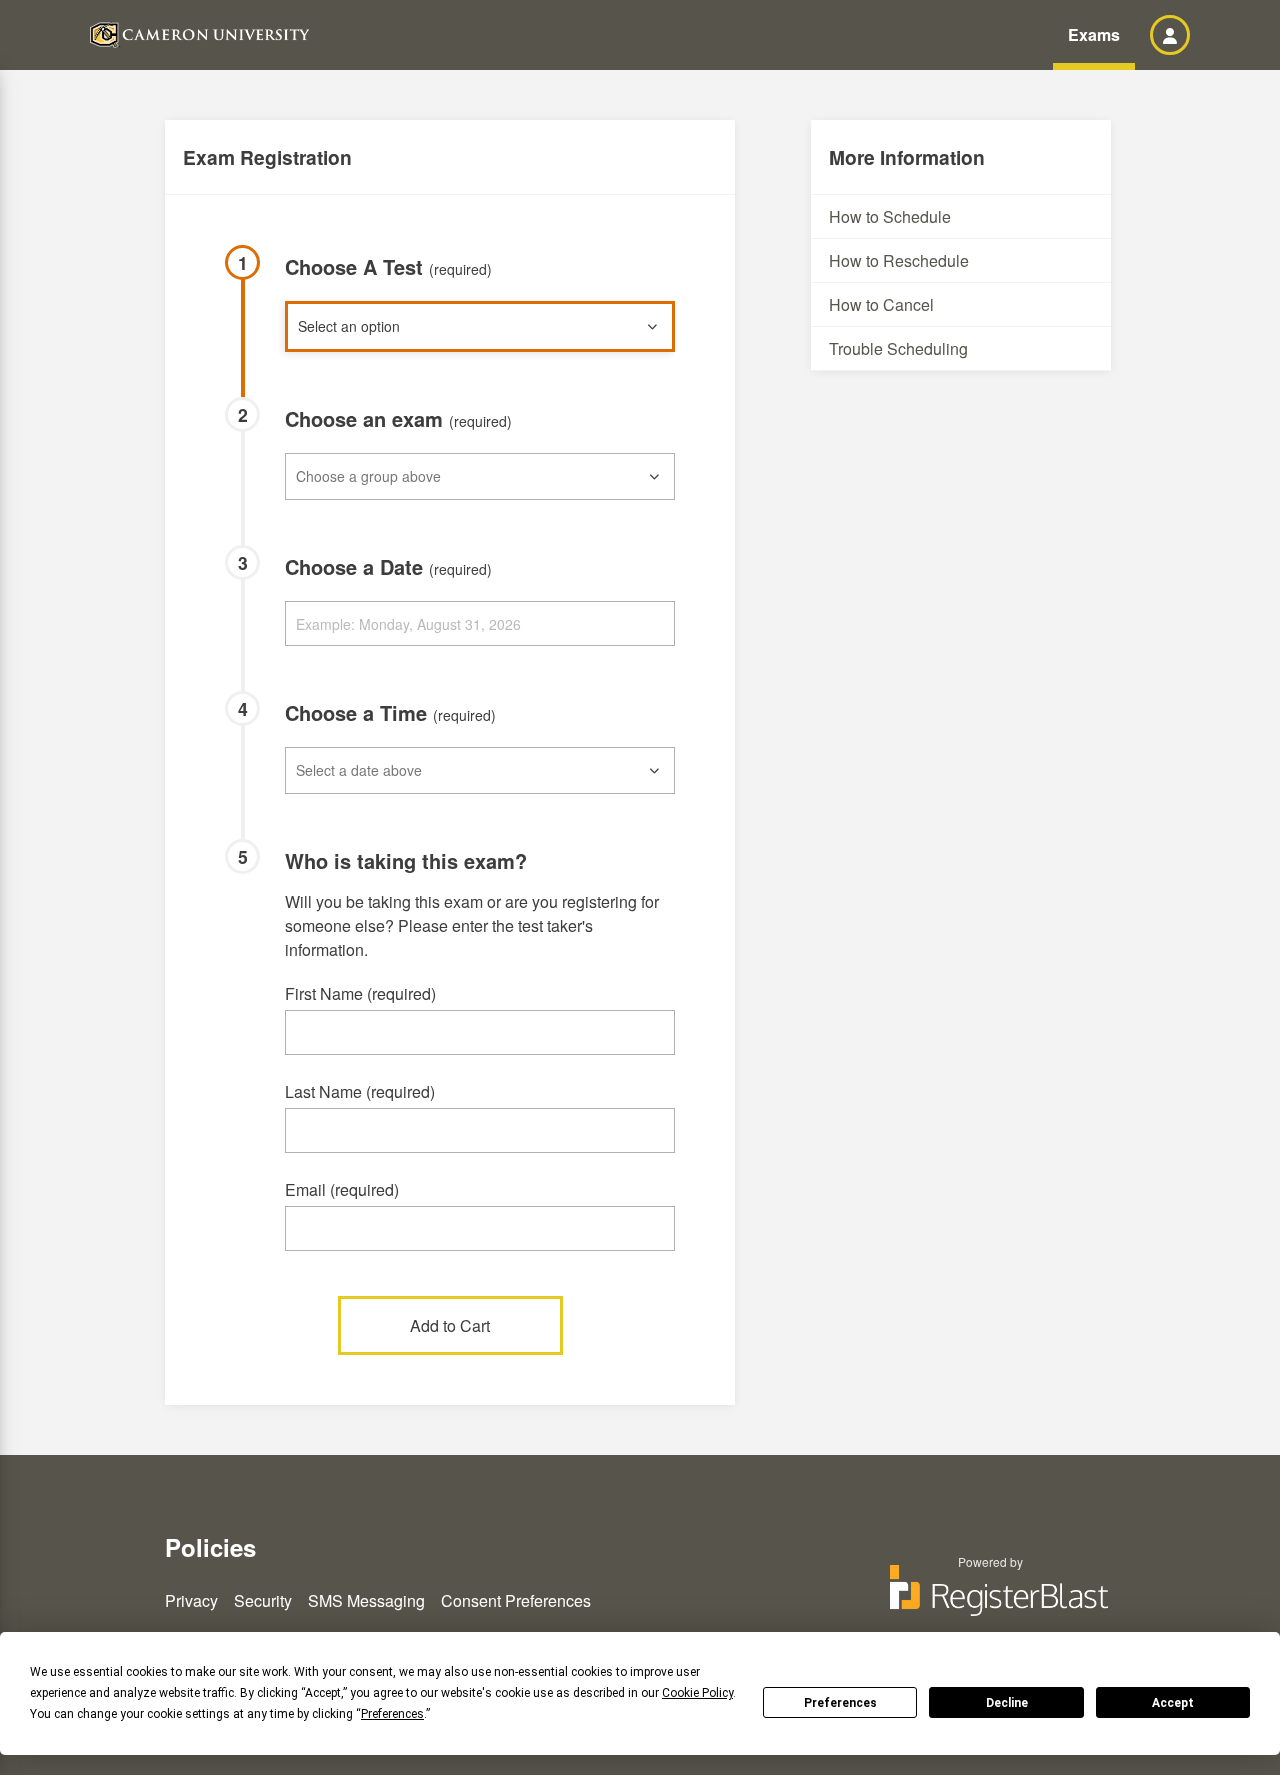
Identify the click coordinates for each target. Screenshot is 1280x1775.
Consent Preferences (516, 1600)
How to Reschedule (899, 260)
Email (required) (342, 1189)
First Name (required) (360, 993)
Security (263, 1600)
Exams (1094, 34)
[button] (1170, 35)
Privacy (191, 1600)
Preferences (840, 1703)
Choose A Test (388, 266)
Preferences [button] (392, 1714)
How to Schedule (890, 216)
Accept (1173, 1703)
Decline (1007, 1703)
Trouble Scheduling (898, 348)
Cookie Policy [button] (697, 1693)
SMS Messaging (366, 1600)
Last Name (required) (360, 1091)
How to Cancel (881, 304)
